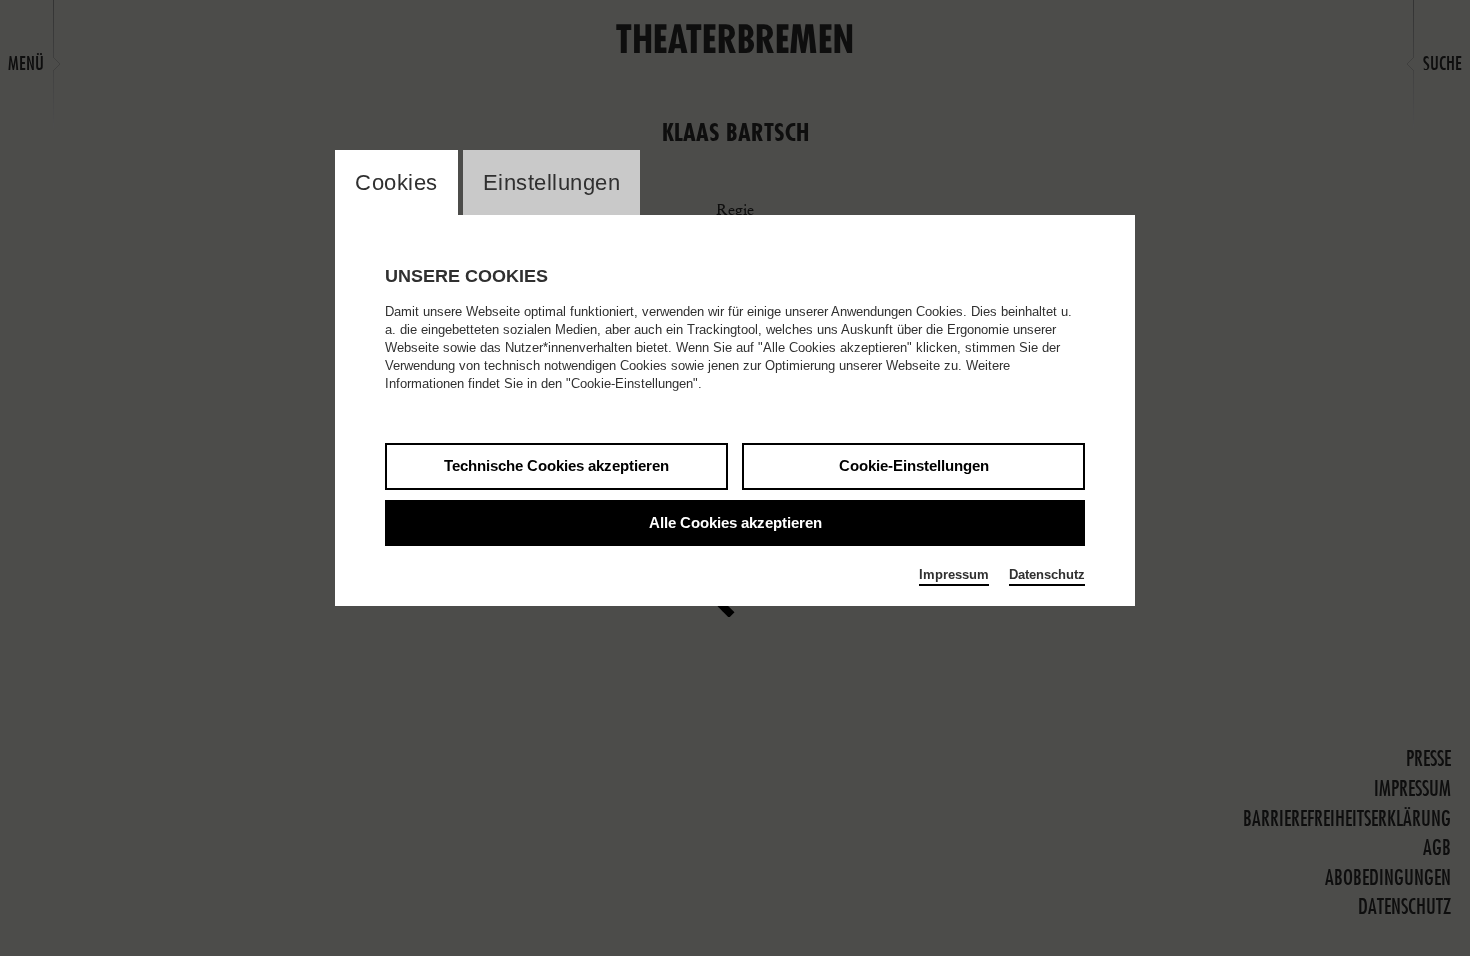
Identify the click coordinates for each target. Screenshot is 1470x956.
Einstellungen (552, 182)
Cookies (396, 182)
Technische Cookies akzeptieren (556, 465)
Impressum (954, 574)
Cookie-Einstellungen (914, 465)
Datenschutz (1047, 574)
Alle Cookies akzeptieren (735, 522)
